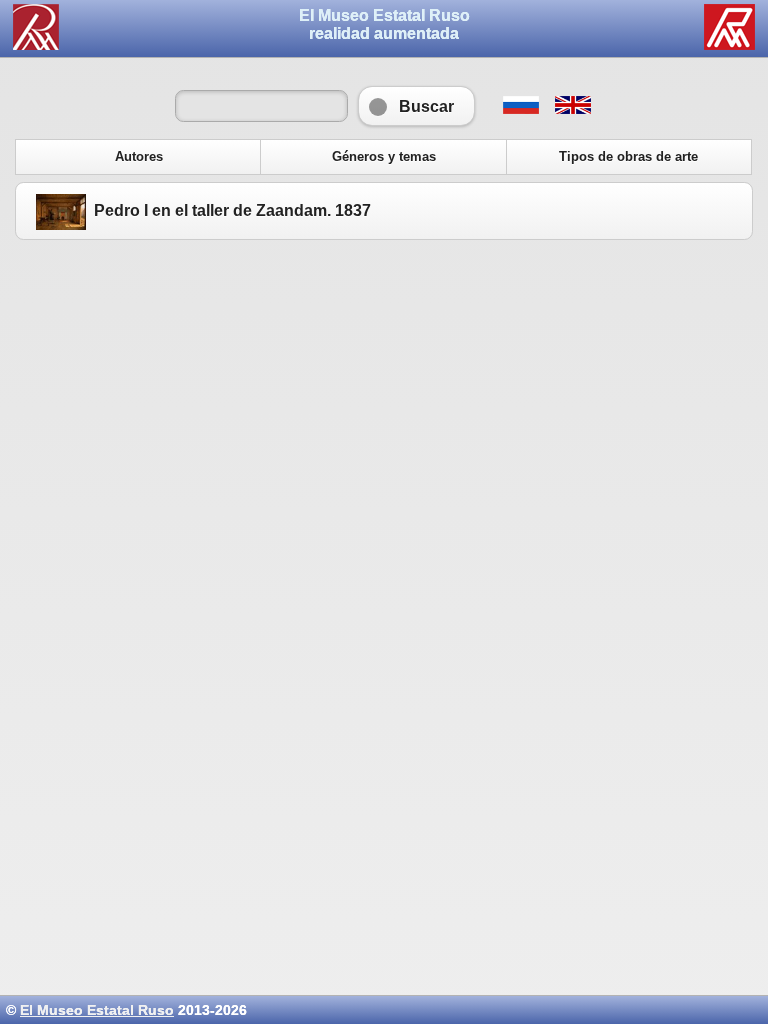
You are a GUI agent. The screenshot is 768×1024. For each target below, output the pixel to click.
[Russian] (520, 109)
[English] (572, 109)
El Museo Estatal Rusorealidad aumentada (384, 24)
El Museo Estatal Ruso (97, 1010)
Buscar (416, 106)
